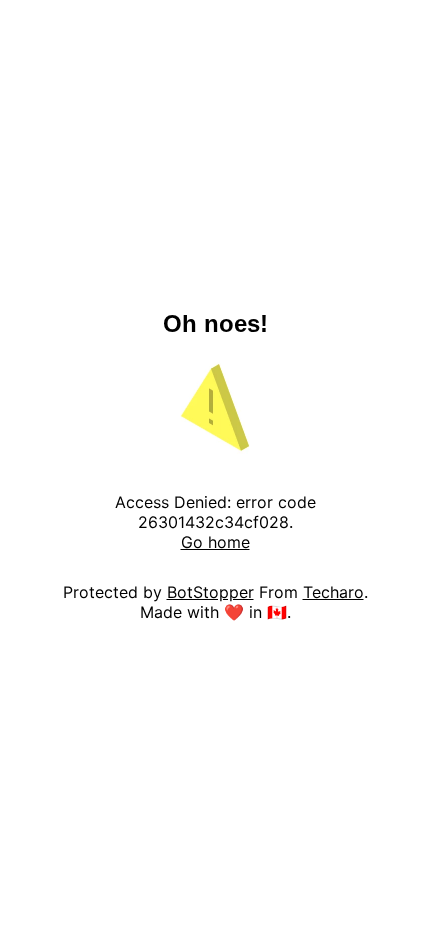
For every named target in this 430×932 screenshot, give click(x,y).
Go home (215, 542)
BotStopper (210, 592)
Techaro (333, 592)
